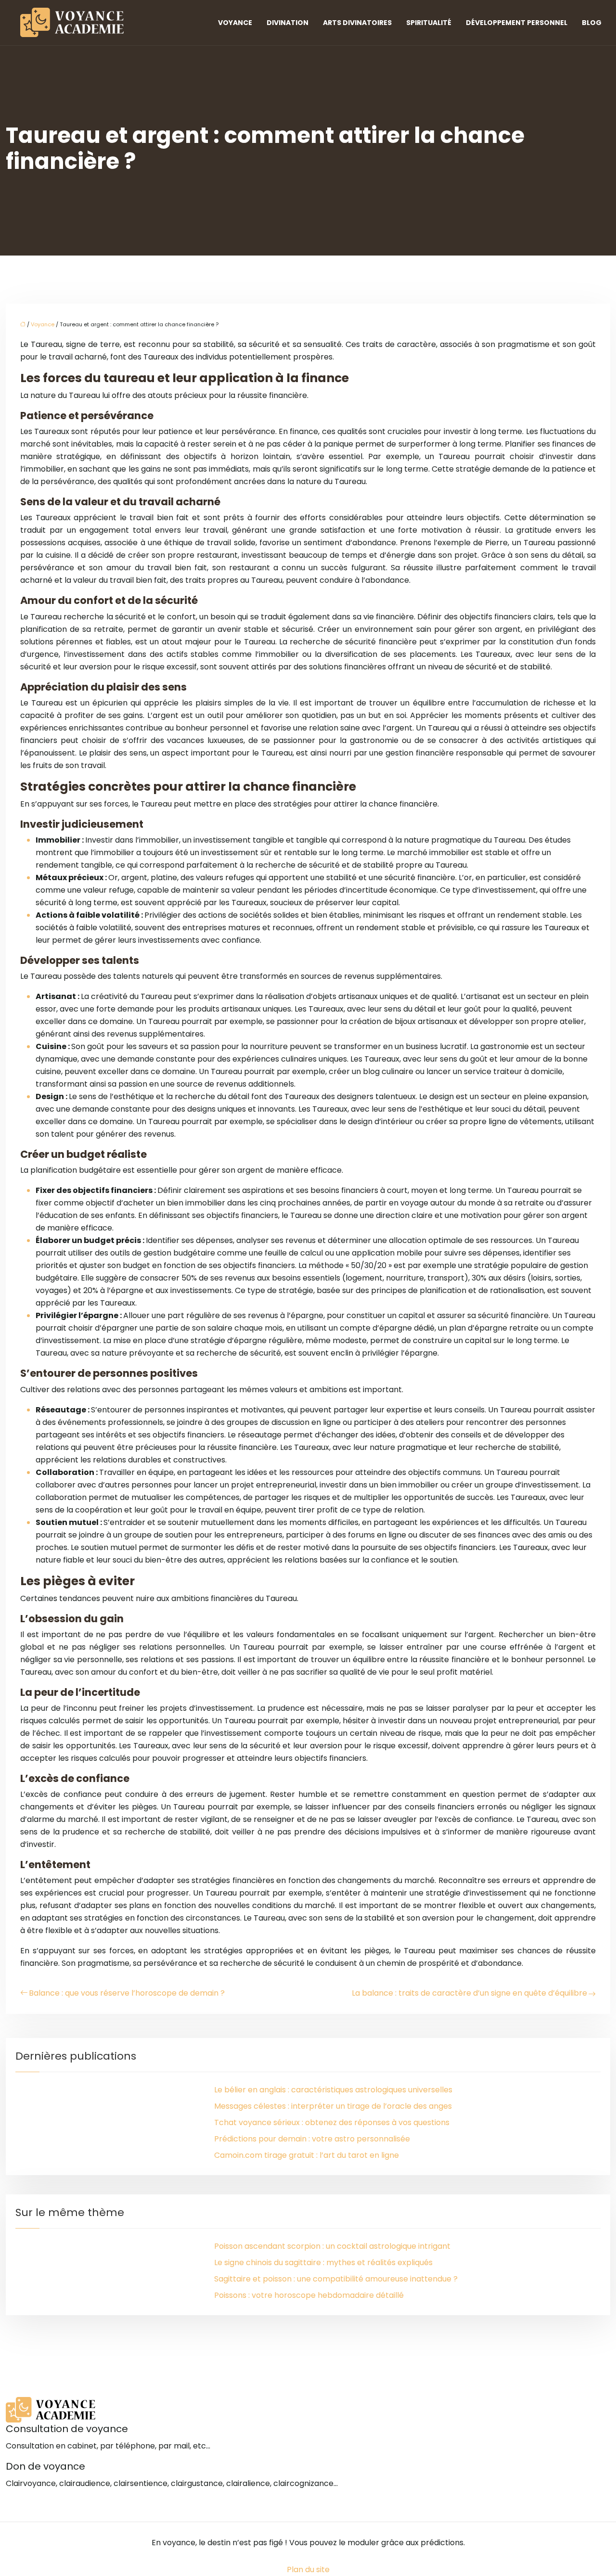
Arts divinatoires (357, 23)
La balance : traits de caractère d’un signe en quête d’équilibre (469, 1993)
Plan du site (308, 2570)
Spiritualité (429, 23)
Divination (288, 23)
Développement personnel (517, 23)
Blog (592, 23)
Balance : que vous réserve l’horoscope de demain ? (127, 1993)
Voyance (235, 23)
